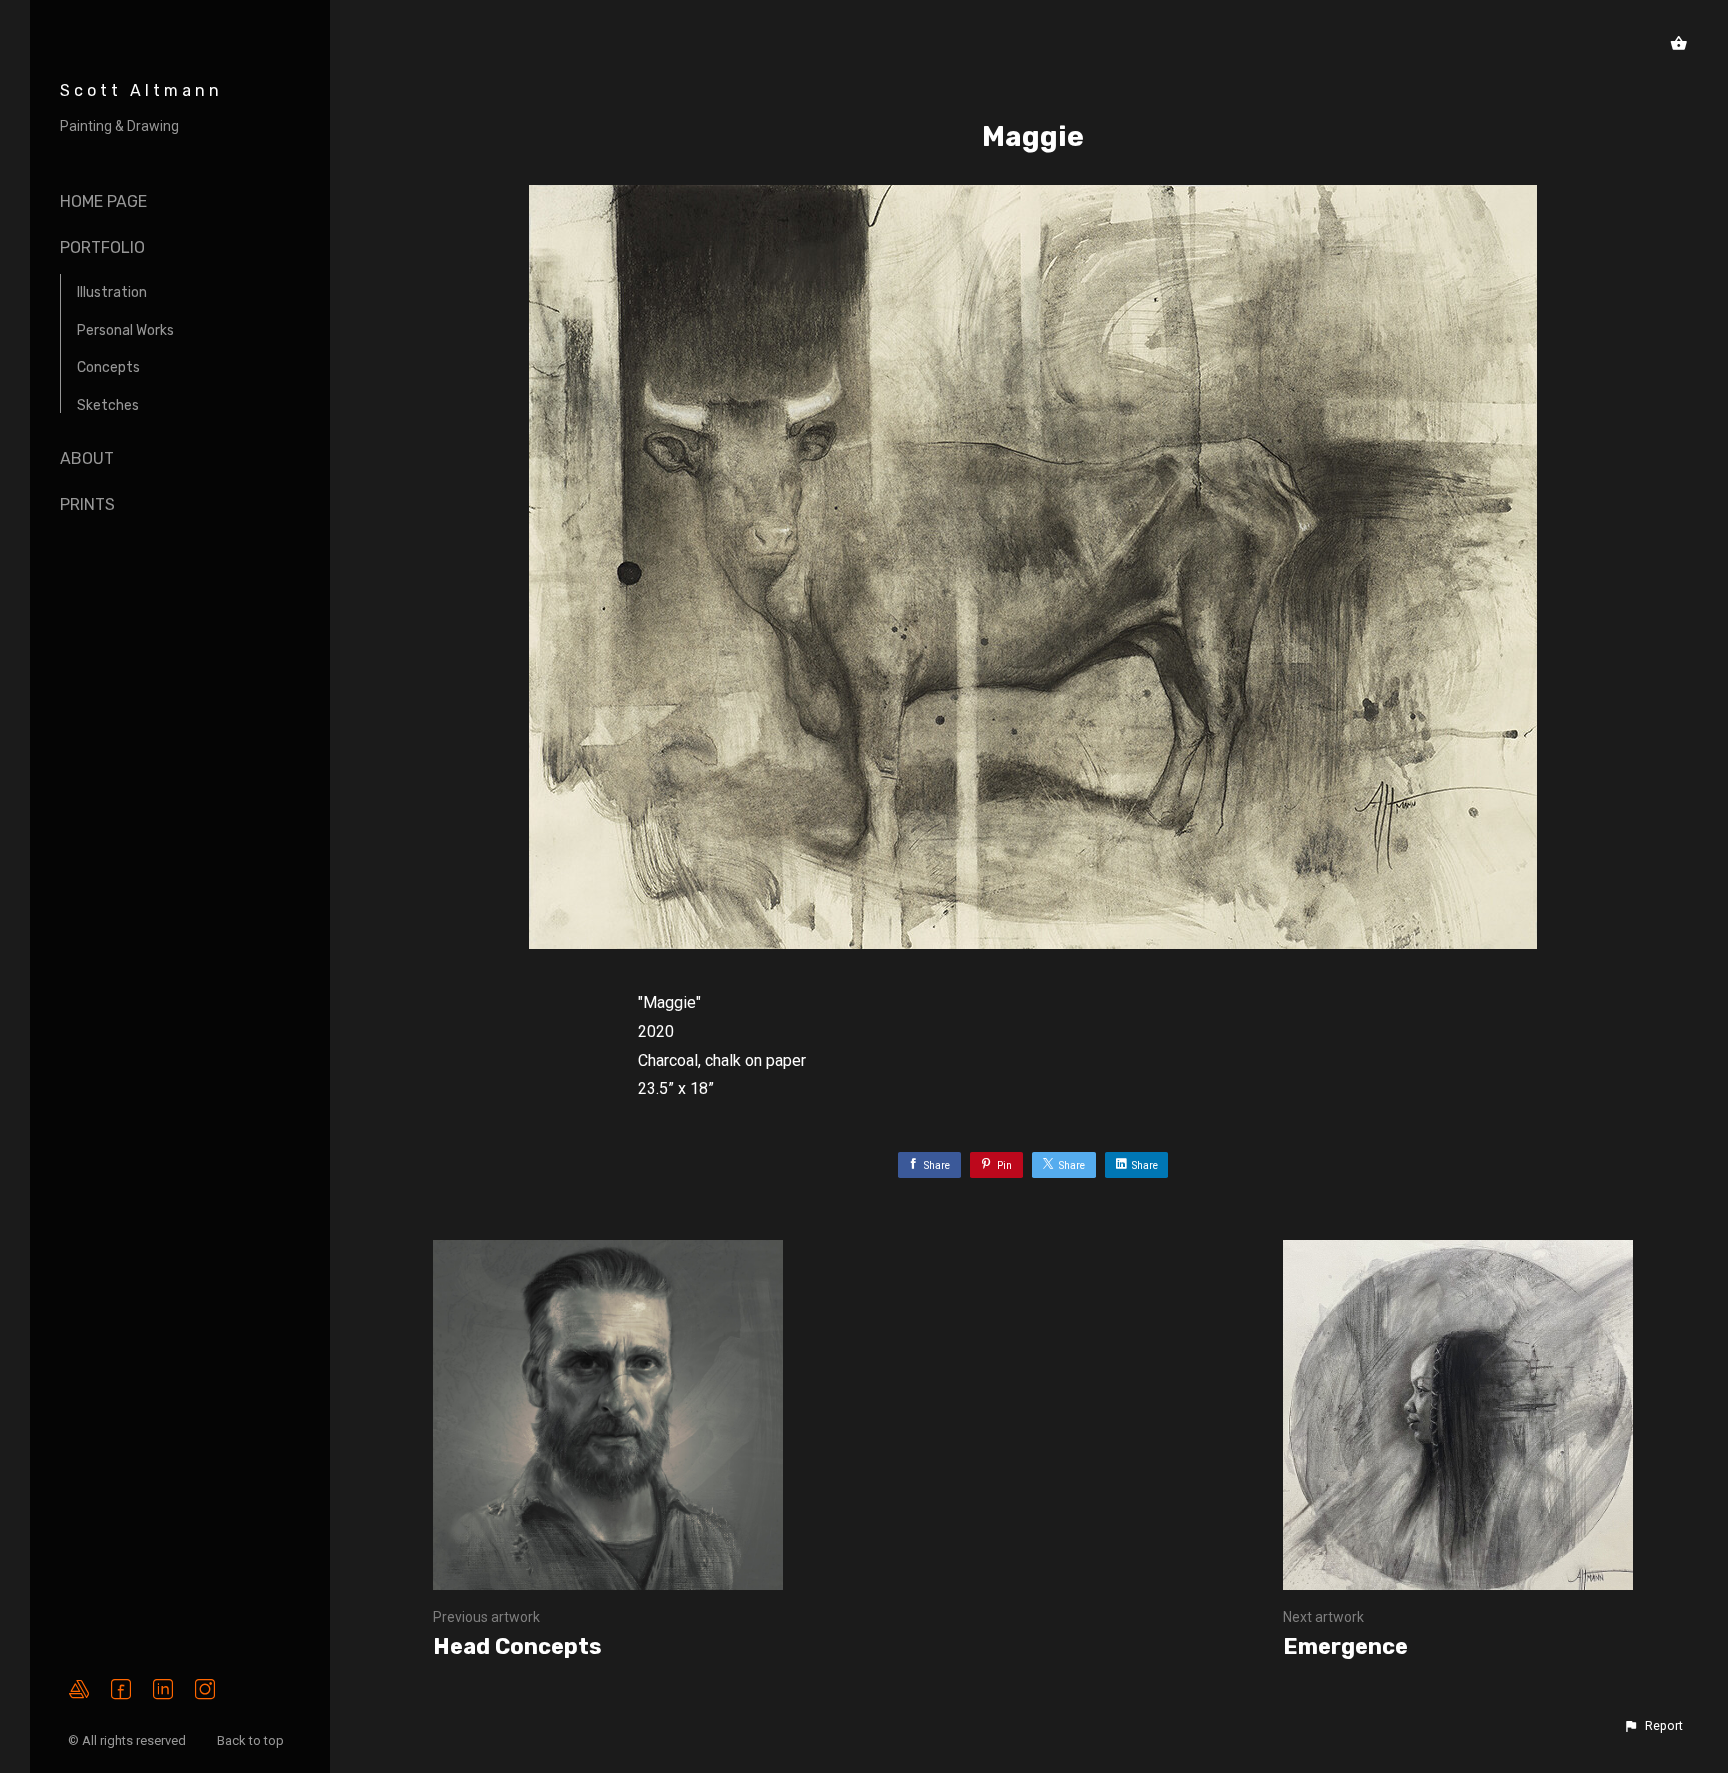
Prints (87, 504)
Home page (103, 201)
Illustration (112, 292)
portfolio (102, 247)
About (87, 458)
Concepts (108, 367)
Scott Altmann (141, 90)
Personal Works (125, 330)
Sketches (108, 405)
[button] (1653, 1726)
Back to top (252, 1740)
